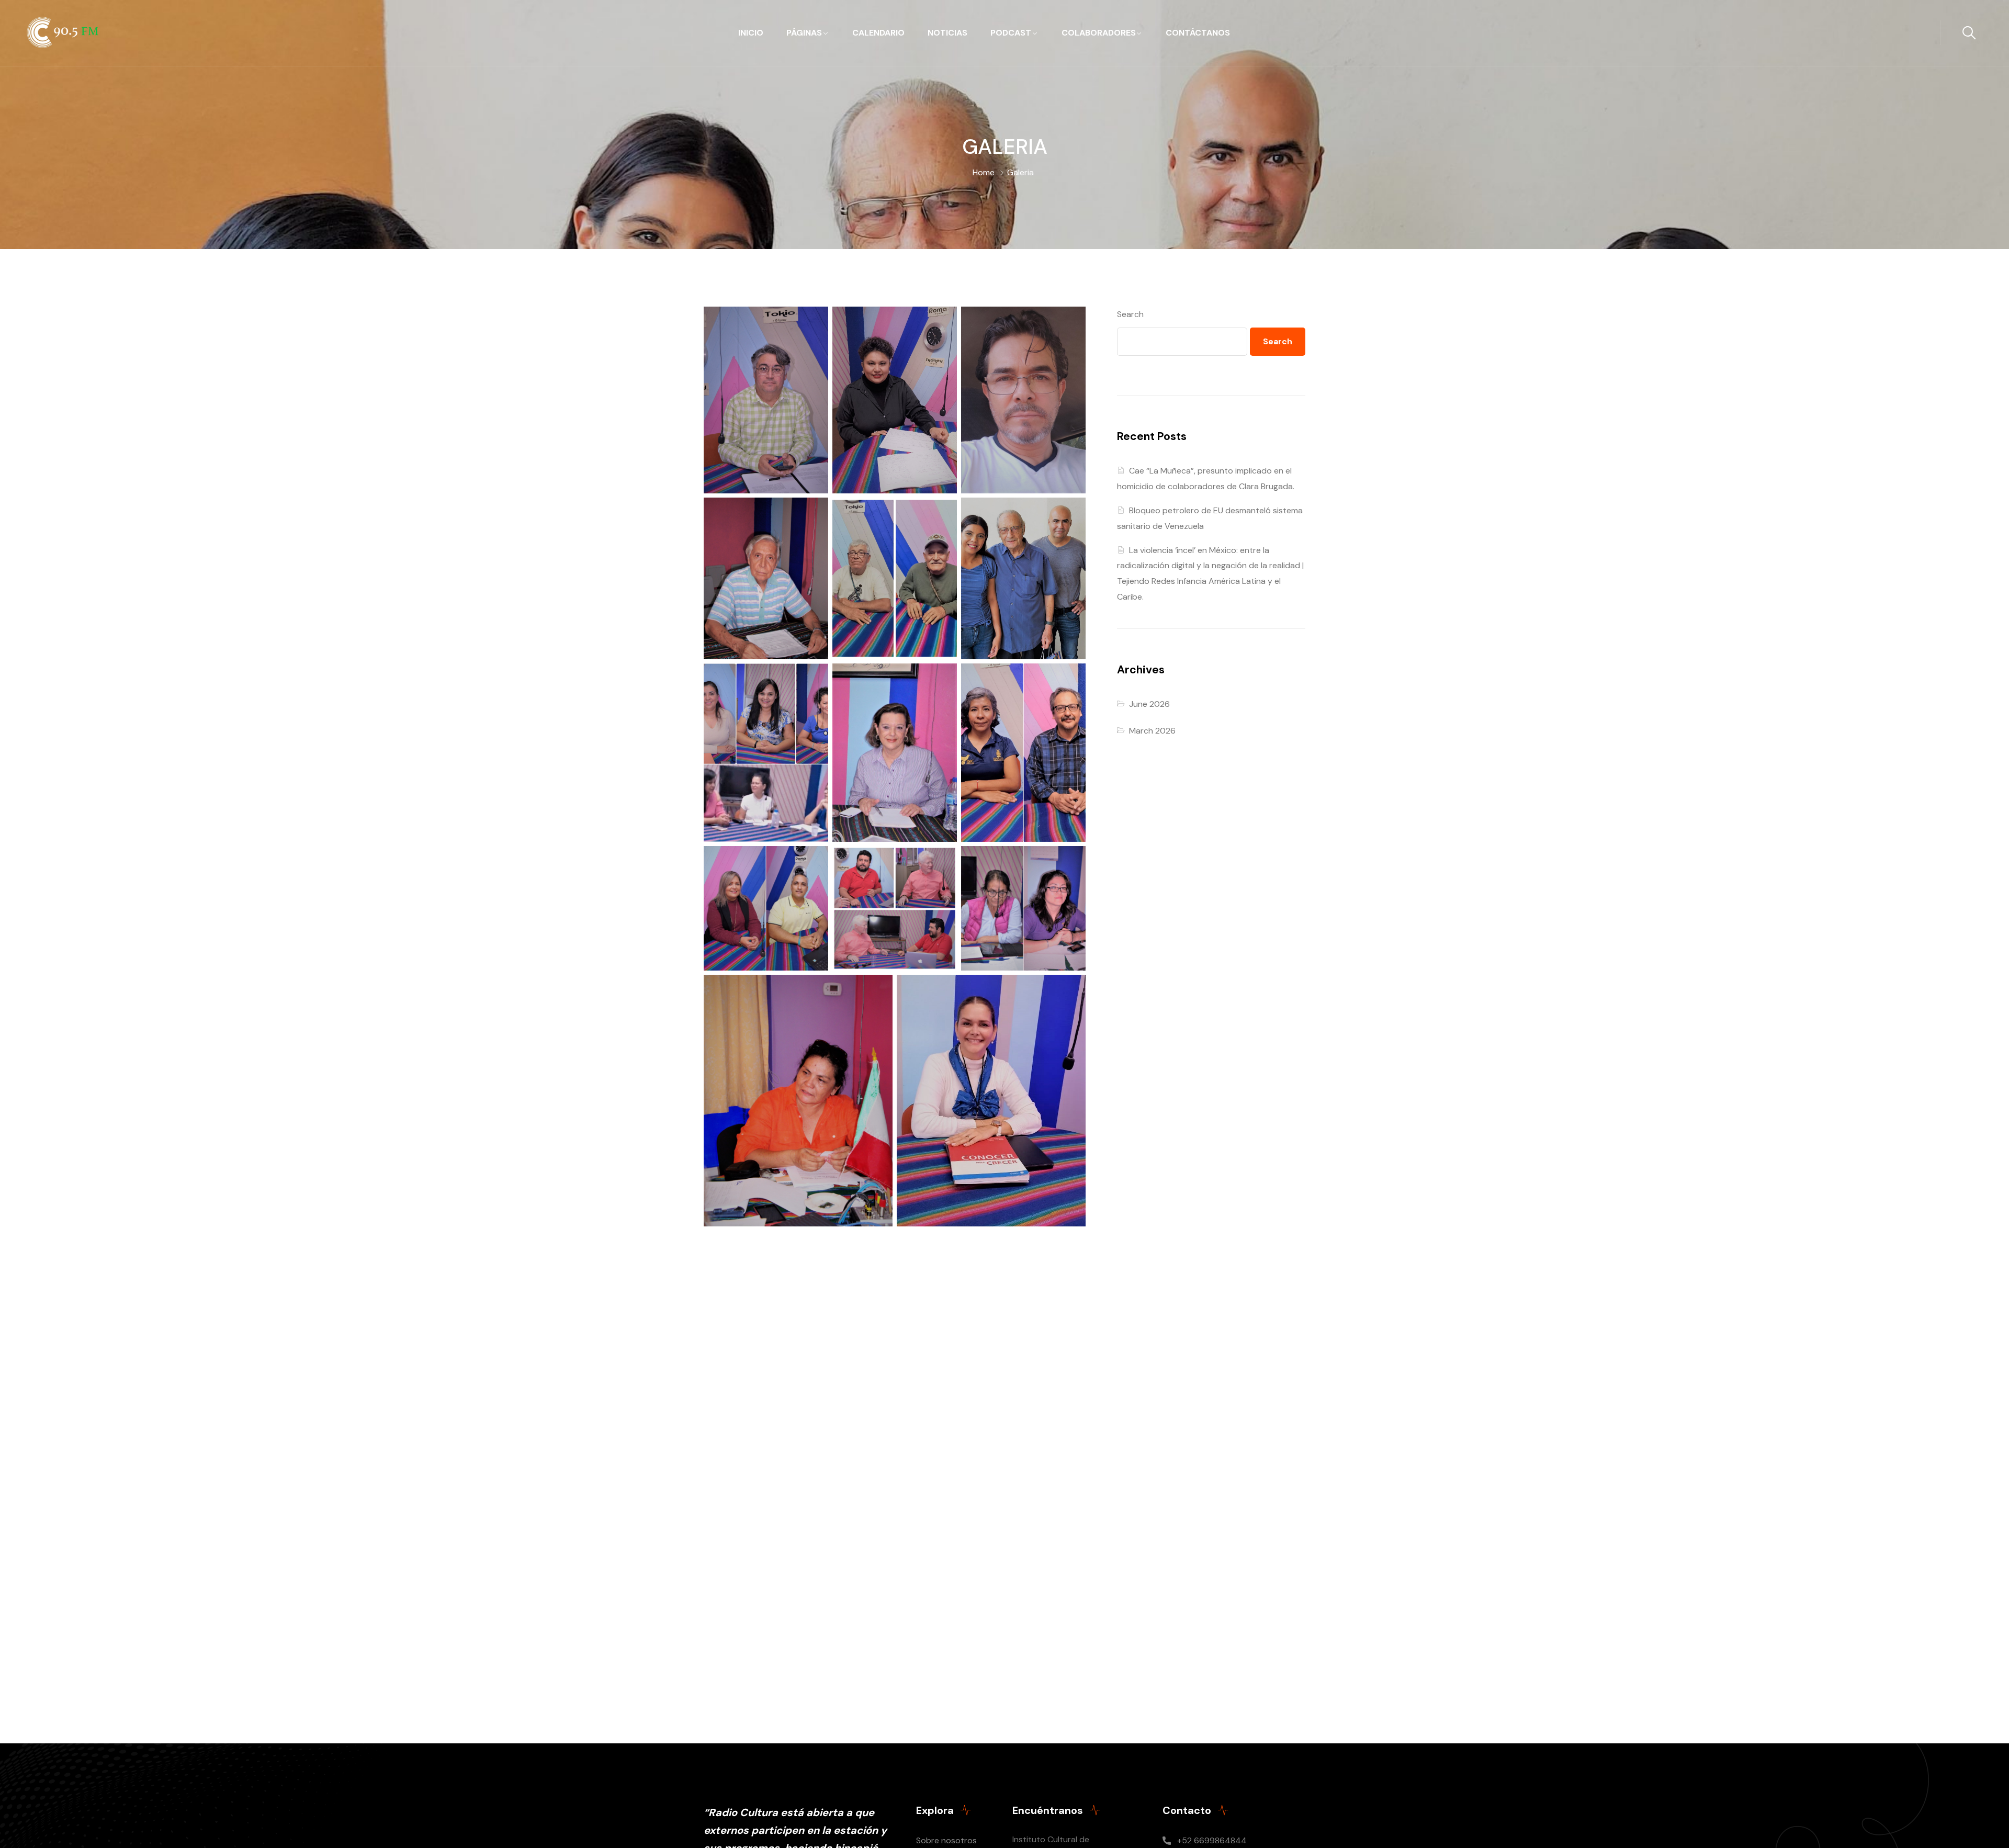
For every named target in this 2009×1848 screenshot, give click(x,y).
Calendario (878, 33)
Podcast (1011, 33)
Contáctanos (1198, 33)
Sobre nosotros (946, 1840)
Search (1130, 314)
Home (984, 172)
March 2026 (1152, 731)
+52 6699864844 (1212, 1840)
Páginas (804, 33)
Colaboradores (1099, 33)
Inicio (751, 33)
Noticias (947, 33)
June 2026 (1149, 704)
